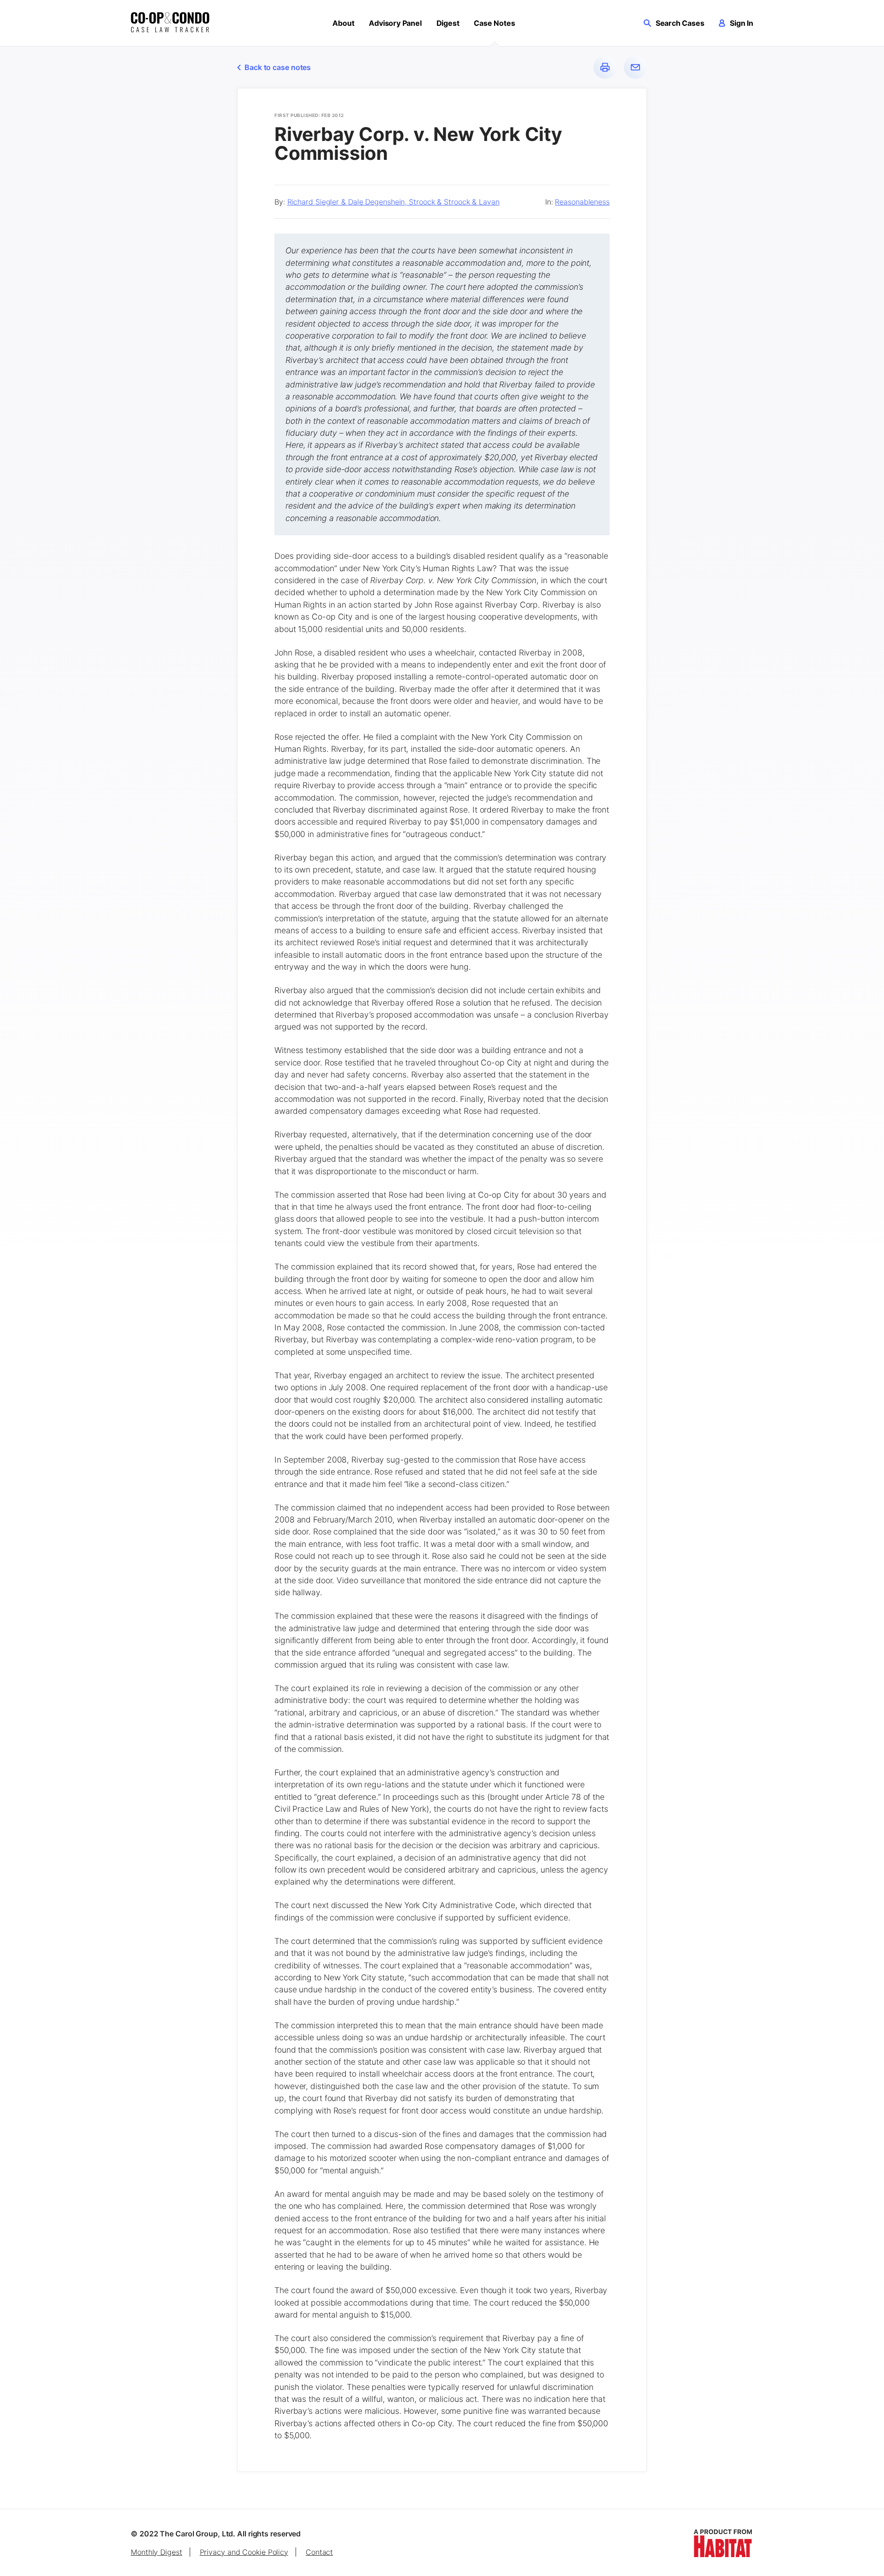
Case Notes (494, 23)
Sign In (742, 23)
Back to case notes (278, 67)
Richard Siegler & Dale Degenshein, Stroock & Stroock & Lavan (393, 202)
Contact (319, 2552)
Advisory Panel (395, 23)
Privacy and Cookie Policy (244, 2552)
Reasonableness (582, 202)
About (343, 23)
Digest (448, 23)
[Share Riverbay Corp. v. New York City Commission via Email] (635, 67)
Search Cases (680, 23)
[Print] (605, 67)
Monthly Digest (157, 2552)
